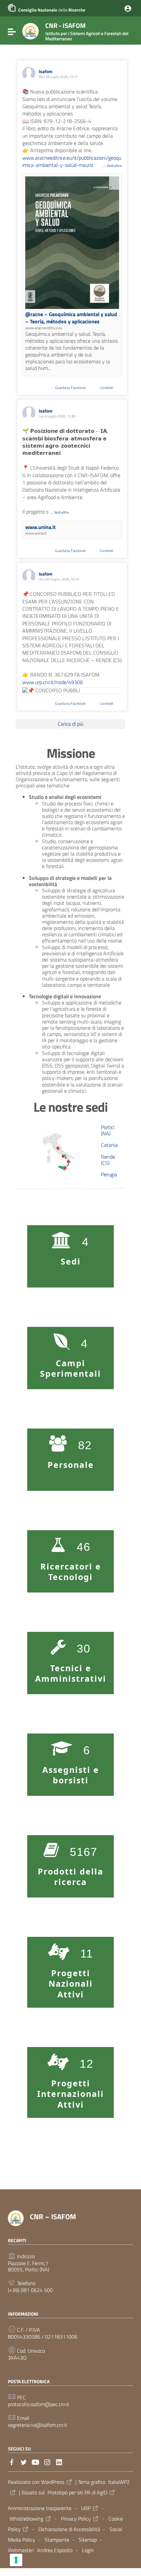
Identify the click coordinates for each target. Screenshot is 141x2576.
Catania (109, 1145)
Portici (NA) (108, 1130)
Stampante (57, 2540)
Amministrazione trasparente (40, 2508)
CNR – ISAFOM (53, 2217)
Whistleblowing (26, 2519)
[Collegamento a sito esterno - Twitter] (24, 2462)
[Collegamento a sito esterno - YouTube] (35, 2462)
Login (88, 2550)
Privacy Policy (76, 2519)
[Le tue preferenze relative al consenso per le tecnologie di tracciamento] (16, 2560)
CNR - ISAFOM (87, 31)
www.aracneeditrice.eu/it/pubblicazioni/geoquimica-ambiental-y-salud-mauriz (72, 161)
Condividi (107, 388)
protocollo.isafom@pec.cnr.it (39, 2404)
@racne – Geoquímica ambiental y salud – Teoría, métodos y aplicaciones (71, 318)
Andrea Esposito (55, 2550)
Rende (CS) (108, 1160)
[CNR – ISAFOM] (30, 30)
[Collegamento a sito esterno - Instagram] (47, 2462)
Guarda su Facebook (71, 388)
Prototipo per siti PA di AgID (77, 2492)
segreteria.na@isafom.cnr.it (38, 2425)
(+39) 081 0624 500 (30, 2290)
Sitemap (88, 2540)
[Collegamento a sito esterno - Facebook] (12, 2462)
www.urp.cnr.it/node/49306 (53, 682)
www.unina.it (40, 527)
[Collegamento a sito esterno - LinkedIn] (59, 2462)
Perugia (109, 1174)
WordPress (53, 2482)
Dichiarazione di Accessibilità (69, 2529)
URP (86, 2508)
